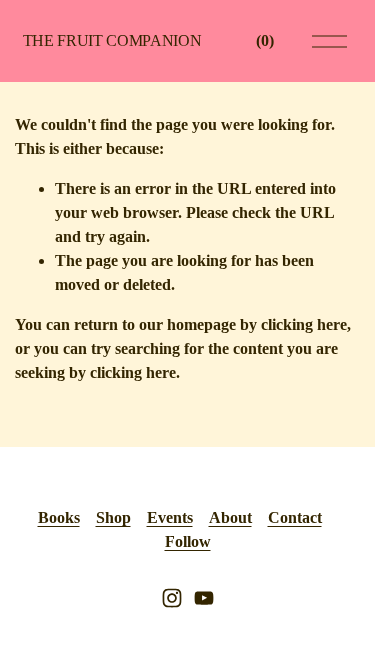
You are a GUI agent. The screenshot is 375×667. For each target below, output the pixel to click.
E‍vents (170, 517)
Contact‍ (295, 517)
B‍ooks (59, 517)
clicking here (304, 324)
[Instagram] (172, 598)
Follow (188, 541)
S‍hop (113, 517)
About (230, 517)
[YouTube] (204, 598)
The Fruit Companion (112, 40)
